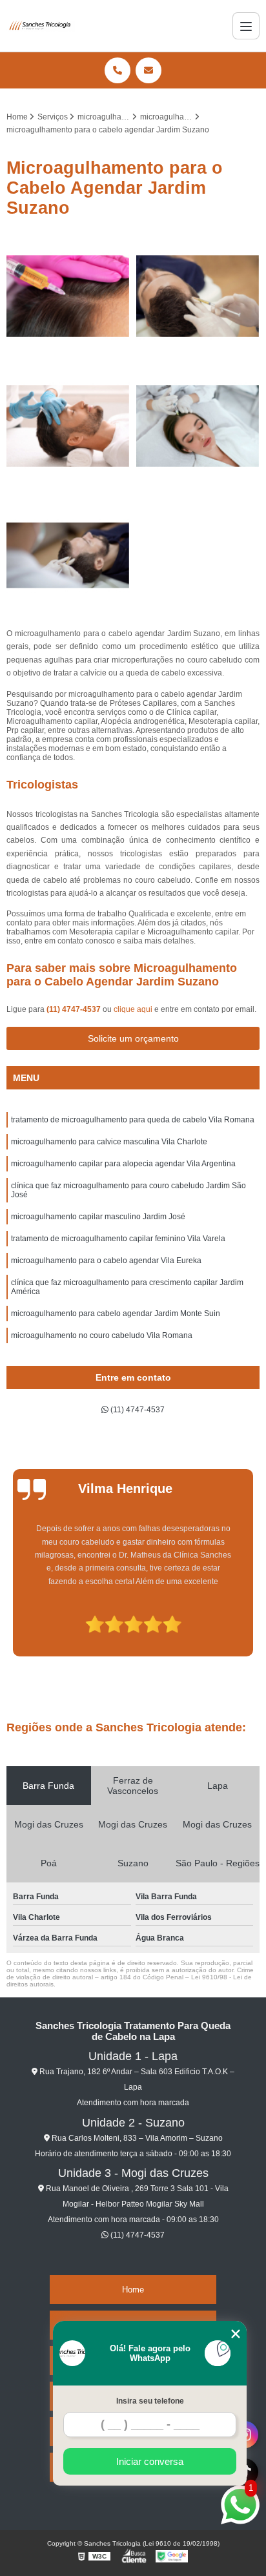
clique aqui (133, 1009)
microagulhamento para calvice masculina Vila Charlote (109, 1142)
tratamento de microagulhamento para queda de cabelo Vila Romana (133, 1120)
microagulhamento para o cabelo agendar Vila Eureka (106, 1261)
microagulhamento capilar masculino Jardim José (98, 1217)
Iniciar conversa (150, 2461)
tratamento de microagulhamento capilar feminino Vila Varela (118, 1239)
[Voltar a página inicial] (41, 26)
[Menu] (246, 26)
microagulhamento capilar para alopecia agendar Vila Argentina (123, 1164)
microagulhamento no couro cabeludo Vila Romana (102, 1335)
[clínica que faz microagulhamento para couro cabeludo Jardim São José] (198, 296)
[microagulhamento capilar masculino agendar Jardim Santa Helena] (68, 296)
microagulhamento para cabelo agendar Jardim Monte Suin (116, 1314)
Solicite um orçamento (133, 1038)
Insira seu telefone (150, 2401)
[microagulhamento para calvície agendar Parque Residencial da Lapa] (68, 556)
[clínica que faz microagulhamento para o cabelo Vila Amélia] (198, 426)
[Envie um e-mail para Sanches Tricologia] (148, 70)
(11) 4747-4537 (75, 1009)
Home (133, 2290)
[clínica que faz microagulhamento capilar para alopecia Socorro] (68, 426)
